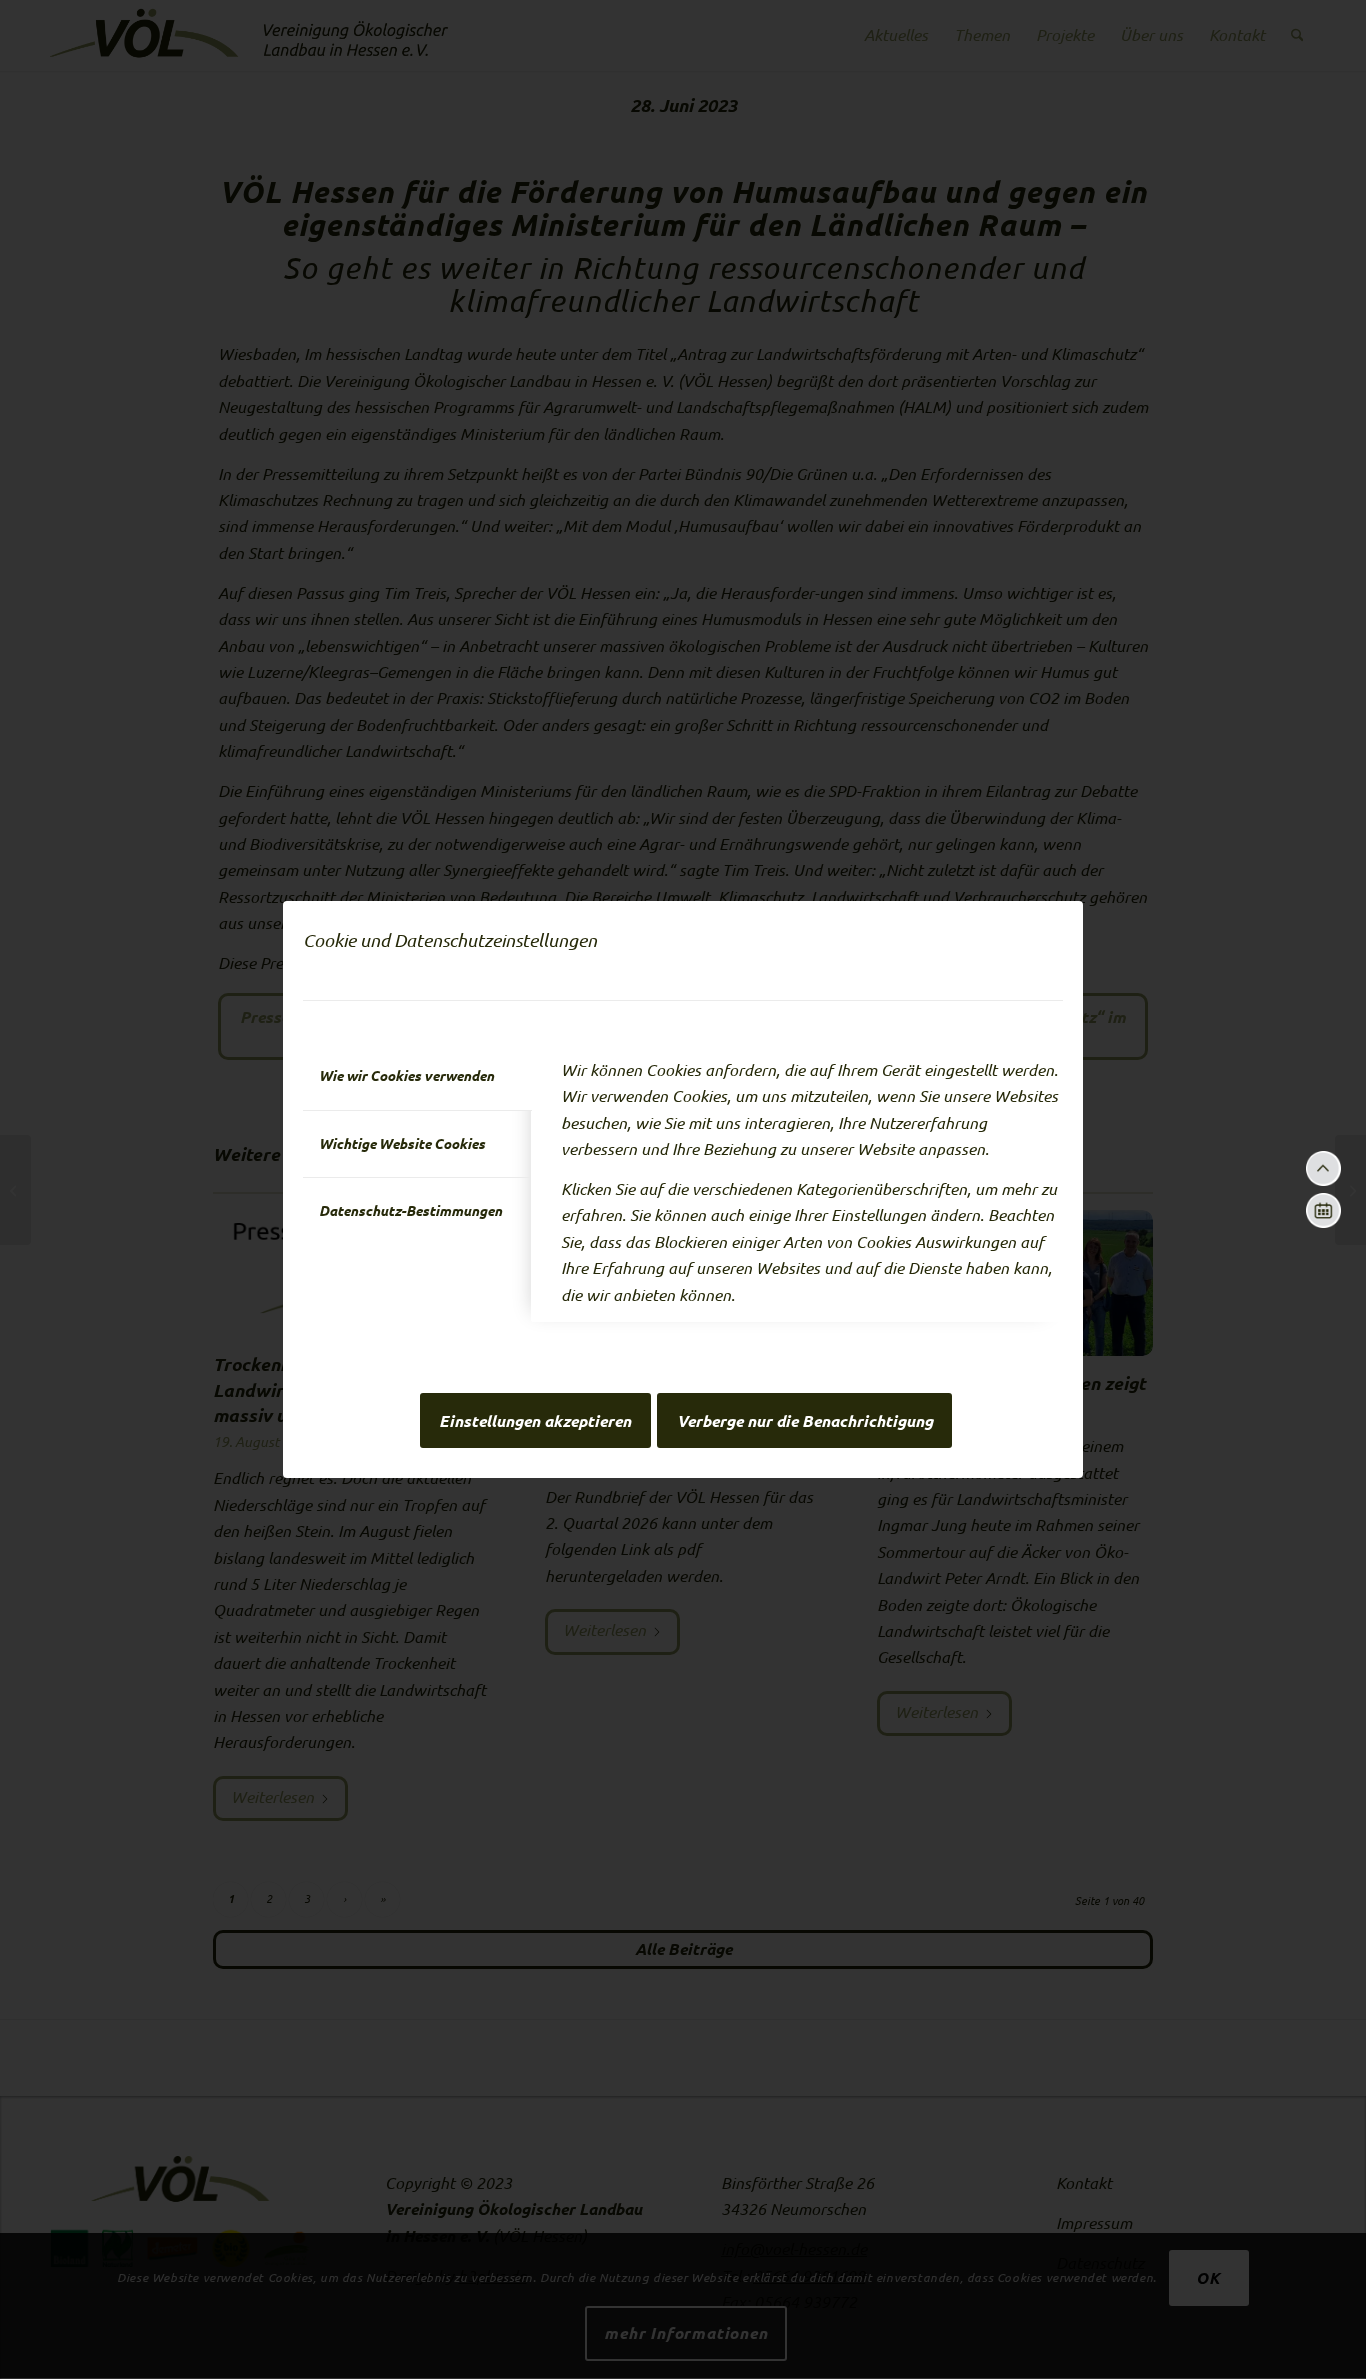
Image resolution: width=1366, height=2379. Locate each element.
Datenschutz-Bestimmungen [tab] (410, 1211)
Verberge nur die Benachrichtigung (805, 1421)
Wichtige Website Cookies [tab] (402, 1144)
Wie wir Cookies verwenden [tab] (406, 1076)
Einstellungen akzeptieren (535, 1421)
